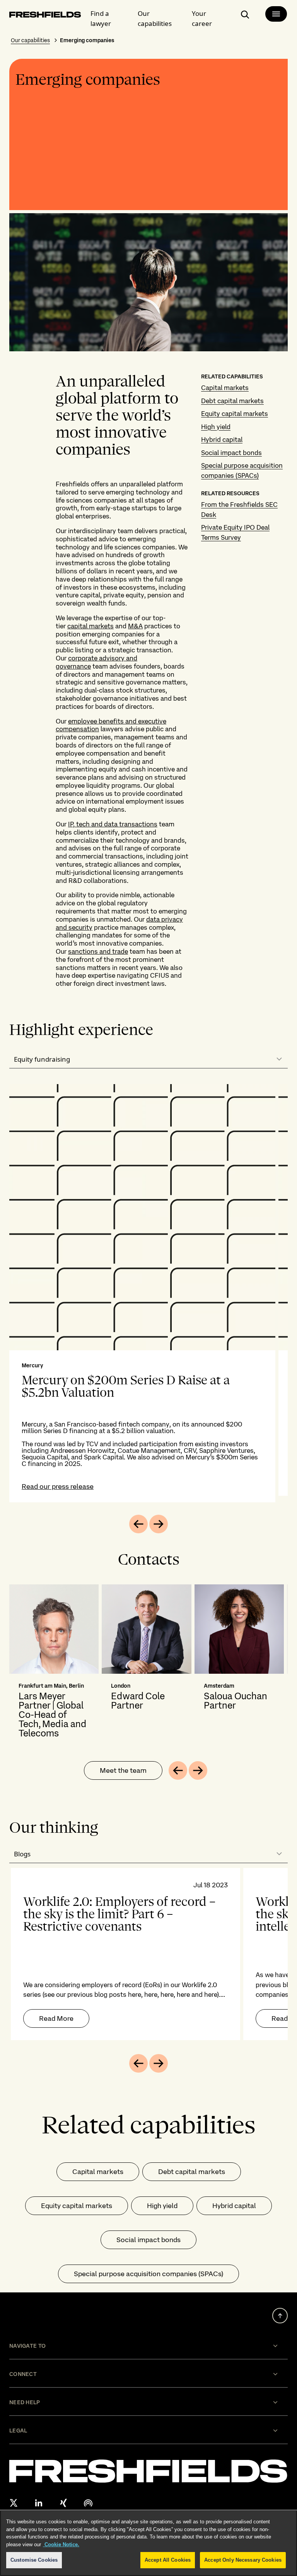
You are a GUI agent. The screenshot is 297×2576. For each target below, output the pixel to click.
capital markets (90, 626)
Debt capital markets (232, 401)
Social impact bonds (231, 453)
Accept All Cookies (168, 2560)
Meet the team (123, 1770)
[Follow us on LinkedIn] (39, 2503)
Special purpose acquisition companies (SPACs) (148, 2274)
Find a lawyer (101, 18)
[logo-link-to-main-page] (45, 16)
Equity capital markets (235, 414)
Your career (202, 18)
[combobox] (148, 1059)
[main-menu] (276, 14)
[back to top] (280, 2316)
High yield (216, 427)
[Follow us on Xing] (63, 2503)
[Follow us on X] (14, 2503)
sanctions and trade (98, 951)
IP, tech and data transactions (113, 824)
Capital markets (225, 388)
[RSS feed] (88, 2503)
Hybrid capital (222, 440)
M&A (135, 626)
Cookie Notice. (61, 2544)
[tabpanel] (148, 1293)
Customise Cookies (34, 2560)
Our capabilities (155, 18)
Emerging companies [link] (87, 40)
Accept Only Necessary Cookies (243, 2560)
